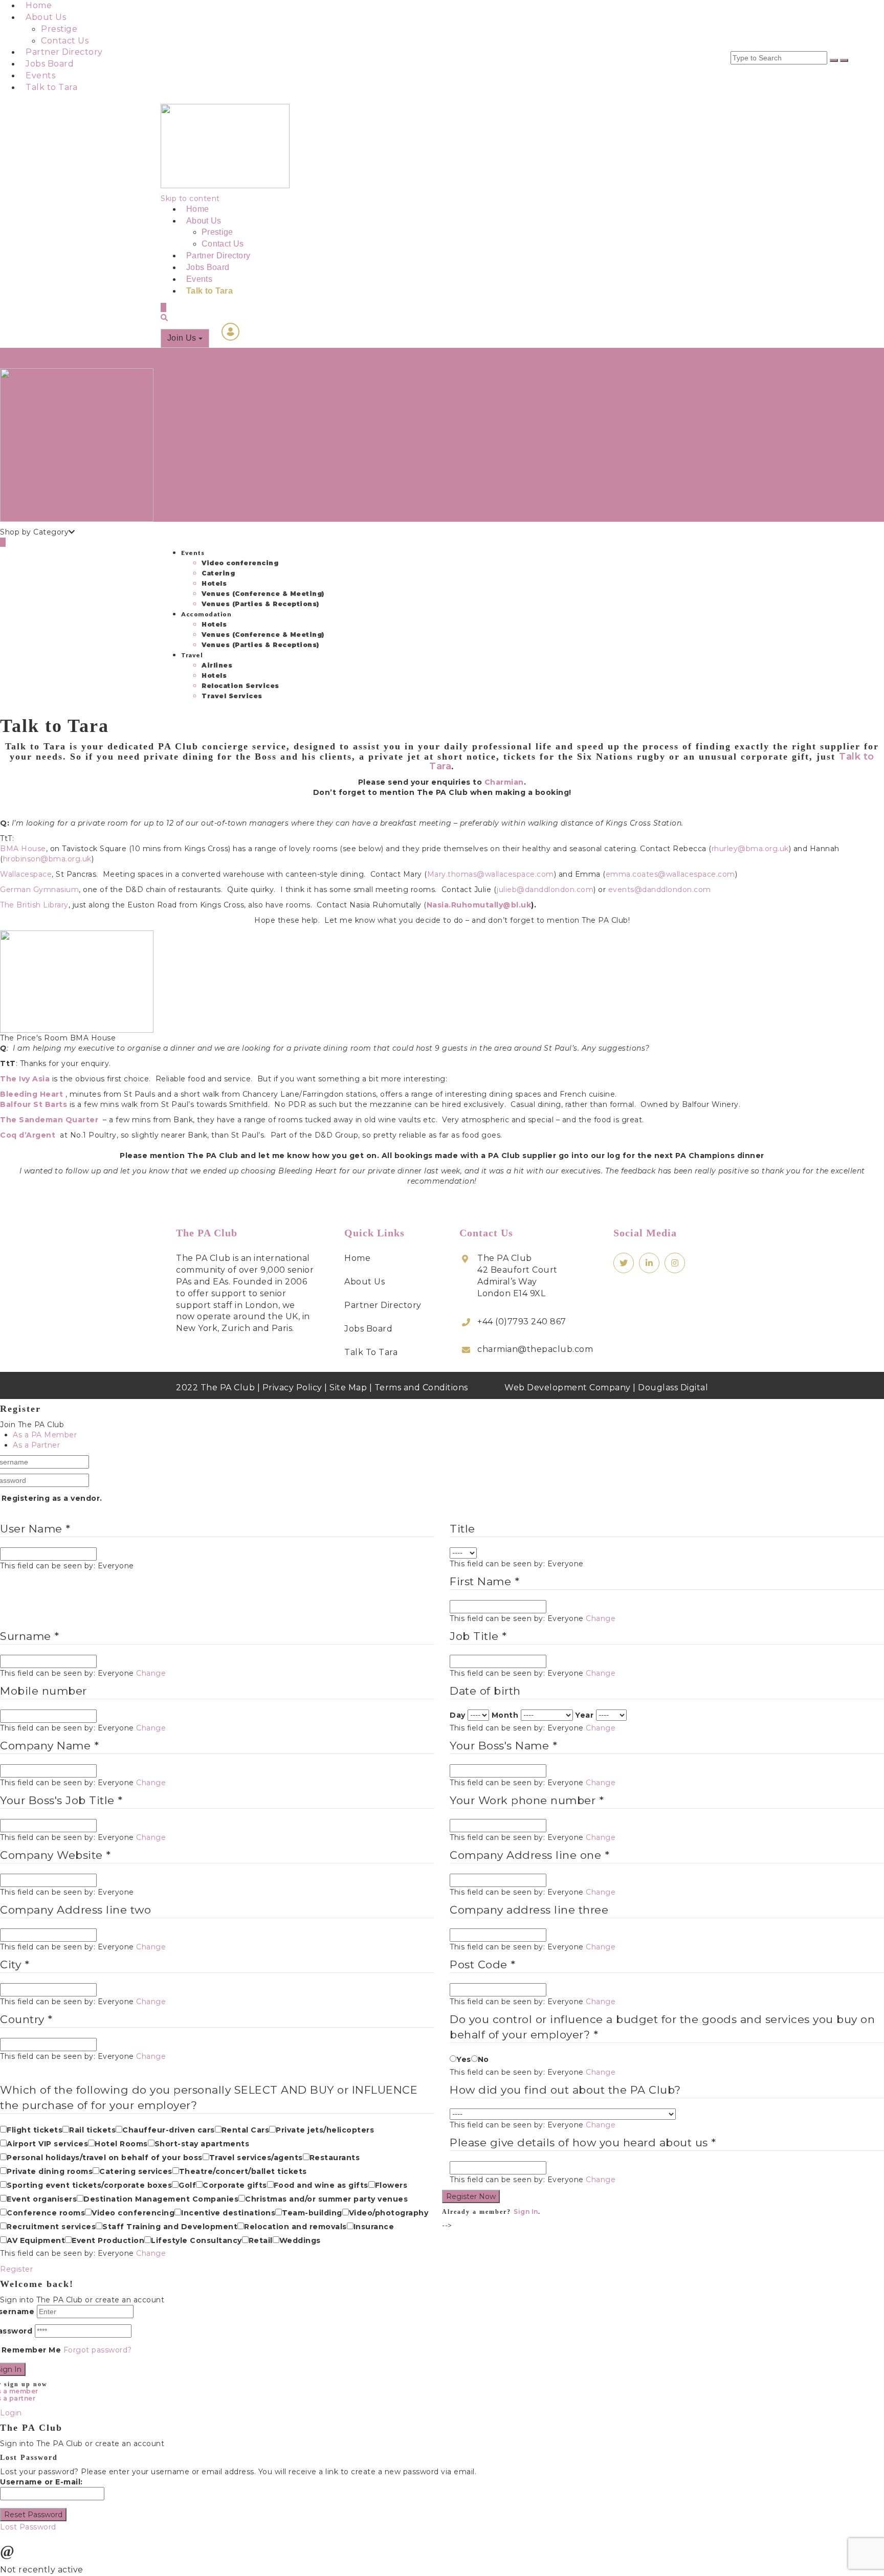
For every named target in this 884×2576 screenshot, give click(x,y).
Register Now (471, 2196)
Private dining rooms (50, 2171)
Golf (187, 2185)
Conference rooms (46, 2213)
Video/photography (389, 2213)
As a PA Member (45, 1435)
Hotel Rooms (121, 2144)
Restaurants (335, 2158)
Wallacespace (26, 874)
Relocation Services (240, 686)
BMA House (23, 849)
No (483, 2059)
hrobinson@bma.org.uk (47, 859)
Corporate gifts (235, 2185)
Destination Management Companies (161, 2199)
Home (39, 5)
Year (584, 1715)
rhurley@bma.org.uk (750, 849)
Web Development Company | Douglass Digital (606, 1387)
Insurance (374, 2227)
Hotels (214, 583)
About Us (46, 17)
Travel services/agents (256, 2158)
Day (458, 1715)
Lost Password (28, 2527)
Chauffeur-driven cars (169, 2130)
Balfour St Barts (34, 1104)
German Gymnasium (39, 890)
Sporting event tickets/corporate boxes (89, 2185)
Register (16, 2269)
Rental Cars (246, 2130)
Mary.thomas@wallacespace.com (491, 874)
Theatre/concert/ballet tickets (243, 2171)
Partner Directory (64, 52)
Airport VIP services (47, 2144)
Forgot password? (98, 2350)
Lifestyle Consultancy (196, 2240)
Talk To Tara (371, 1352)
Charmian (504, 782)
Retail (261, 2240)
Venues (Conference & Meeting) (263, 594)
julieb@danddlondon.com (545, 890)
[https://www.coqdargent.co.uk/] (57, 1135)
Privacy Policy (292, 1387)
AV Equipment (36, 2240)
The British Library (34, 905)
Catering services (136, 2171)
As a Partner (36, 1445)
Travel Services (232, 696)
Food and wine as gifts (321, 2185)
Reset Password (33, 2515)
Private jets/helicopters (325, 2130)
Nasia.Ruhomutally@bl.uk (479, 905)
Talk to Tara (51, 87)
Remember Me (31, 2350)
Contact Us (65, 41)
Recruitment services (51, 2227)
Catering (218, 573)
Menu (35, 353)
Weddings (300, 2240)
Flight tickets (35, 2130)
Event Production (108, 2240)
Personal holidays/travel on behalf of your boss (105, 2158)
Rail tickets (92, 2130)
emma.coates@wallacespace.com (670, 874)
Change (601, 1618)
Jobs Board (50, 64)
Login (11, 353)
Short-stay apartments (202, 2144)
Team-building (312, 2213)
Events (40, 75)
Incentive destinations (228, 2213)
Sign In (526, 2212)
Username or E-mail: (41, 2482)
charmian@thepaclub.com (535, 1349)
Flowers (391, 2185)
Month (505, 1715)
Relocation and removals (295, 2227)
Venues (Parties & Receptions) (260, 604)
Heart (31, 1094)
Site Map (348, 1387)
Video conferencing (240, 563)
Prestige (59, 29)
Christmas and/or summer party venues (326, 2199)
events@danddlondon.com (660, 890)
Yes (464, 2059)
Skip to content (190, 198)
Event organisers (42, 2199)
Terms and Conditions (421, 1387)
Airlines (217, 665)
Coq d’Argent (28, 1135)
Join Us (183, 338)
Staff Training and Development (170, 2227)
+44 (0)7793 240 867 (522, 1322)
